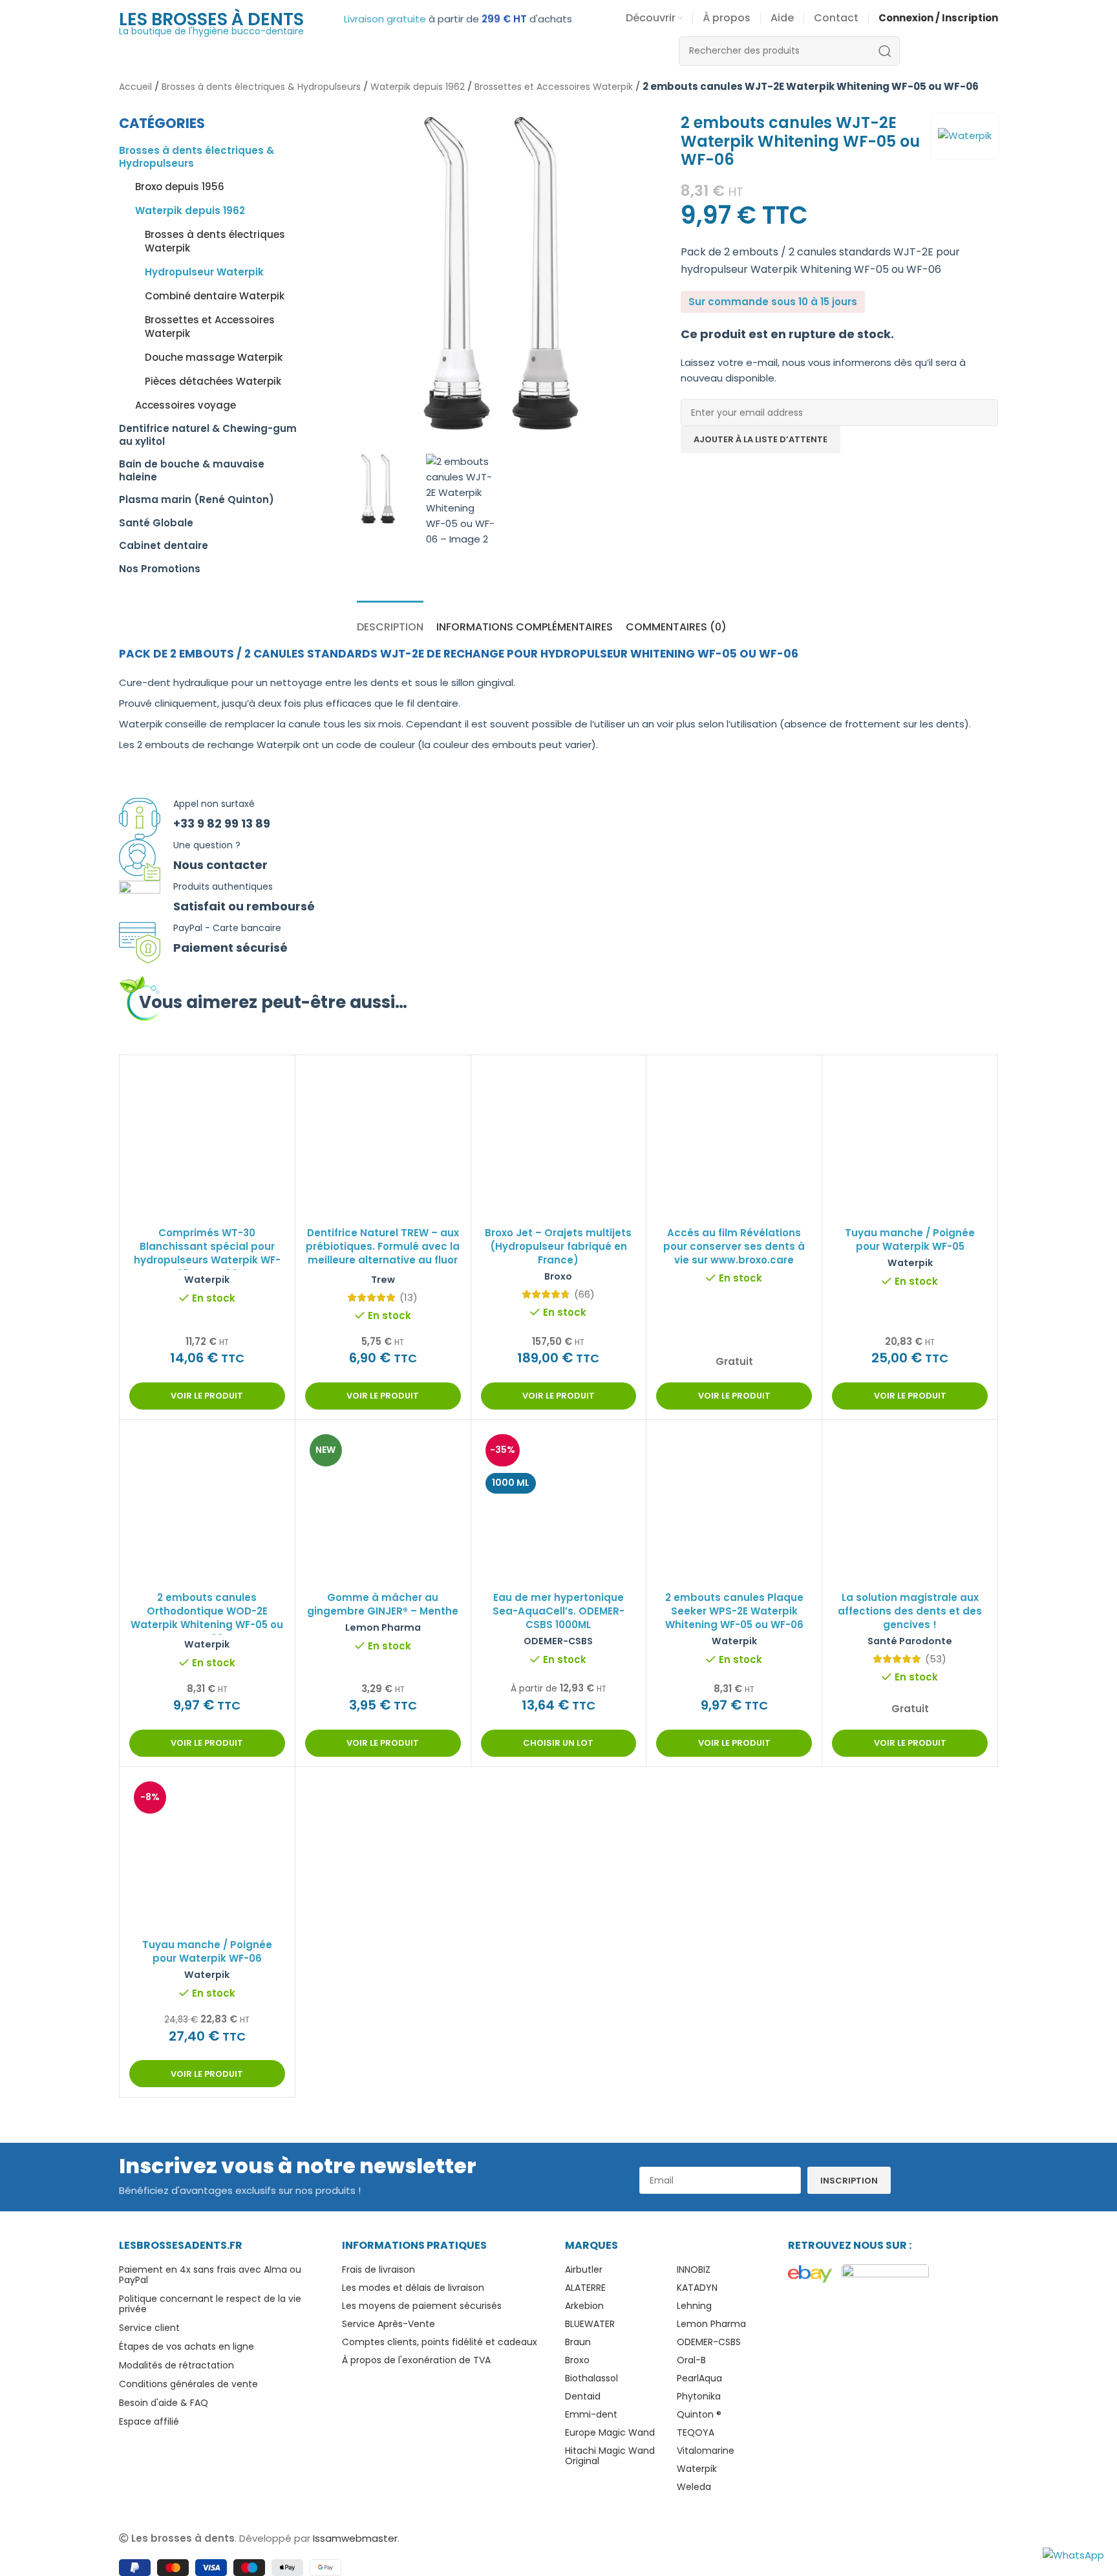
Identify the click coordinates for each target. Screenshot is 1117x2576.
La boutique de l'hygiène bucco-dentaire (211, 31)
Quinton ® (699, 2414)
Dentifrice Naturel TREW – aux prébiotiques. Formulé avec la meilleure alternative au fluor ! (383, 1253)
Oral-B (691, 2360)
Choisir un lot (558, 1743)
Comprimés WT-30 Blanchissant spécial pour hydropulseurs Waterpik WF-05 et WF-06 (207, 1253)
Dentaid (583, 2396)
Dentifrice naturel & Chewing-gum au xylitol (208, 435)
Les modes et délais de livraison (413, 2288)
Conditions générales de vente (188, 2384)
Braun (578, 2342)
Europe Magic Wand (610, 2432)
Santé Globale (156, 523)
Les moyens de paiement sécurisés (422, 2306)
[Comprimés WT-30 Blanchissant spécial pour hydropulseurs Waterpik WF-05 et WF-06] (207, 1143)
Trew (383, 1280)
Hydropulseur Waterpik (204, 272)
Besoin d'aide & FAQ (164, 2403)
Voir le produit (207, 1396)
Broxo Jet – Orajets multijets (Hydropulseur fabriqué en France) (558, 1246)
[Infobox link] (558, 819)
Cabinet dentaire (164, 545)
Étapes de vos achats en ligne (186, 2346)
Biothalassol (591, 2378)
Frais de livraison (378, 2270)
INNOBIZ (694, 2270)
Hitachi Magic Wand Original (610, 2456)
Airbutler (584, 2270)
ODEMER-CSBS (558, 1641)
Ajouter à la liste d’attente (761, 439)
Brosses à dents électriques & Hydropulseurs (261, 87)
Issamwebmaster (355, 2538)
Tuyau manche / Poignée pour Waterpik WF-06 (207, 1951)
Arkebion (584, 2306)
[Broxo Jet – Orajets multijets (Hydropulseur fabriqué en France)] (559, 1136)
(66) (584, 1294)
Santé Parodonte (910, 1641)
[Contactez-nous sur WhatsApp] (1073, 2554)
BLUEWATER (590, 2324)
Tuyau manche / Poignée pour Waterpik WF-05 (910, 1240)
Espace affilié (149, 2421)
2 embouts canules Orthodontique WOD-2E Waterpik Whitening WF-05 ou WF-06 (207, 1618)
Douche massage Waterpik (214, 357)
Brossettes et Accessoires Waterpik (554, 87)
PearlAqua (699, 2378)
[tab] (390, 620)
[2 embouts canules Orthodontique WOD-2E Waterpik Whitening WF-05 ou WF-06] (207, 1508)
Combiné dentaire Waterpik (215, 296)
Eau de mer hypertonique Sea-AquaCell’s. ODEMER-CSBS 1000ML (558, 1611)
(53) (936, 1659)
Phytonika (699, 2396)
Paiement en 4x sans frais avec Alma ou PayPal (210, 2275)
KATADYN (697, 2288)
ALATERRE (585, 2288)
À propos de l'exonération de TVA (416, 2360)
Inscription (849, 2181)
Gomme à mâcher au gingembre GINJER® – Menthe (383, 1604)
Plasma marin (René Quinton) (197, 499)
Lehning (694, 2306)
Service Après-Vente (388, 2324)
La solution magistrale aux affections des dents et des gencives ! (910, 1611)
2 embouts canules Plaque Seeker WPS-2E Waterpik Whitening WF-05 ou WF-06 (734, 1611)
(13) (409, 1297)
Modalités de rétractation (176, 2365)
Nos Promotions (160, 569)
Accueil (135, 87)
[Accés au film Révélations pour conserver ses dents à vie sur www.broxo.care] (734, 1143)
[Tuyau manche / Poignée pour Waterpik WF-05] (910, 1143)
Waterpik (207, 1280)
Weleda (694, 2487)
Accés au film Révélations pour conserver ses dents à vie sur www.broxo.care (734, 1246)
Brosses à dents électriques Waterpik (215, 241)
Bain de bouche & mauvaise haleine (192, 470)
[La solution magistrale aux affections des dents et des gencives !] (910, 1511)
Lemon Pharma (383, 1627)
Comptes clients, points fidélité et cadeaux (440, 2342)
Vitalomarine (706, 2451)
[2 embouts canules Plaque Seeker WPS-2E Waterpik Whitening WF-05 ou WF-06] (734, 1508)
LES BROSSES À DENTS (211, 19)
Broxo (558, 1276)
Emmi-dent (591, 2414)
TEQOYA (696, 2432)
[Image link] (810, 2273)
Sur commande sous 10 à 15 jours (773, 302)
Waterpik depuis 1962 (418, 87)
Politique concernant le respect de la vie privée (210, 2304)
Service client (149, 2328)
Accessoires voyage (186, 405)
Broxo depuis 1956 (180, 187)
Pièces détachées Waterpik (213, 381)
